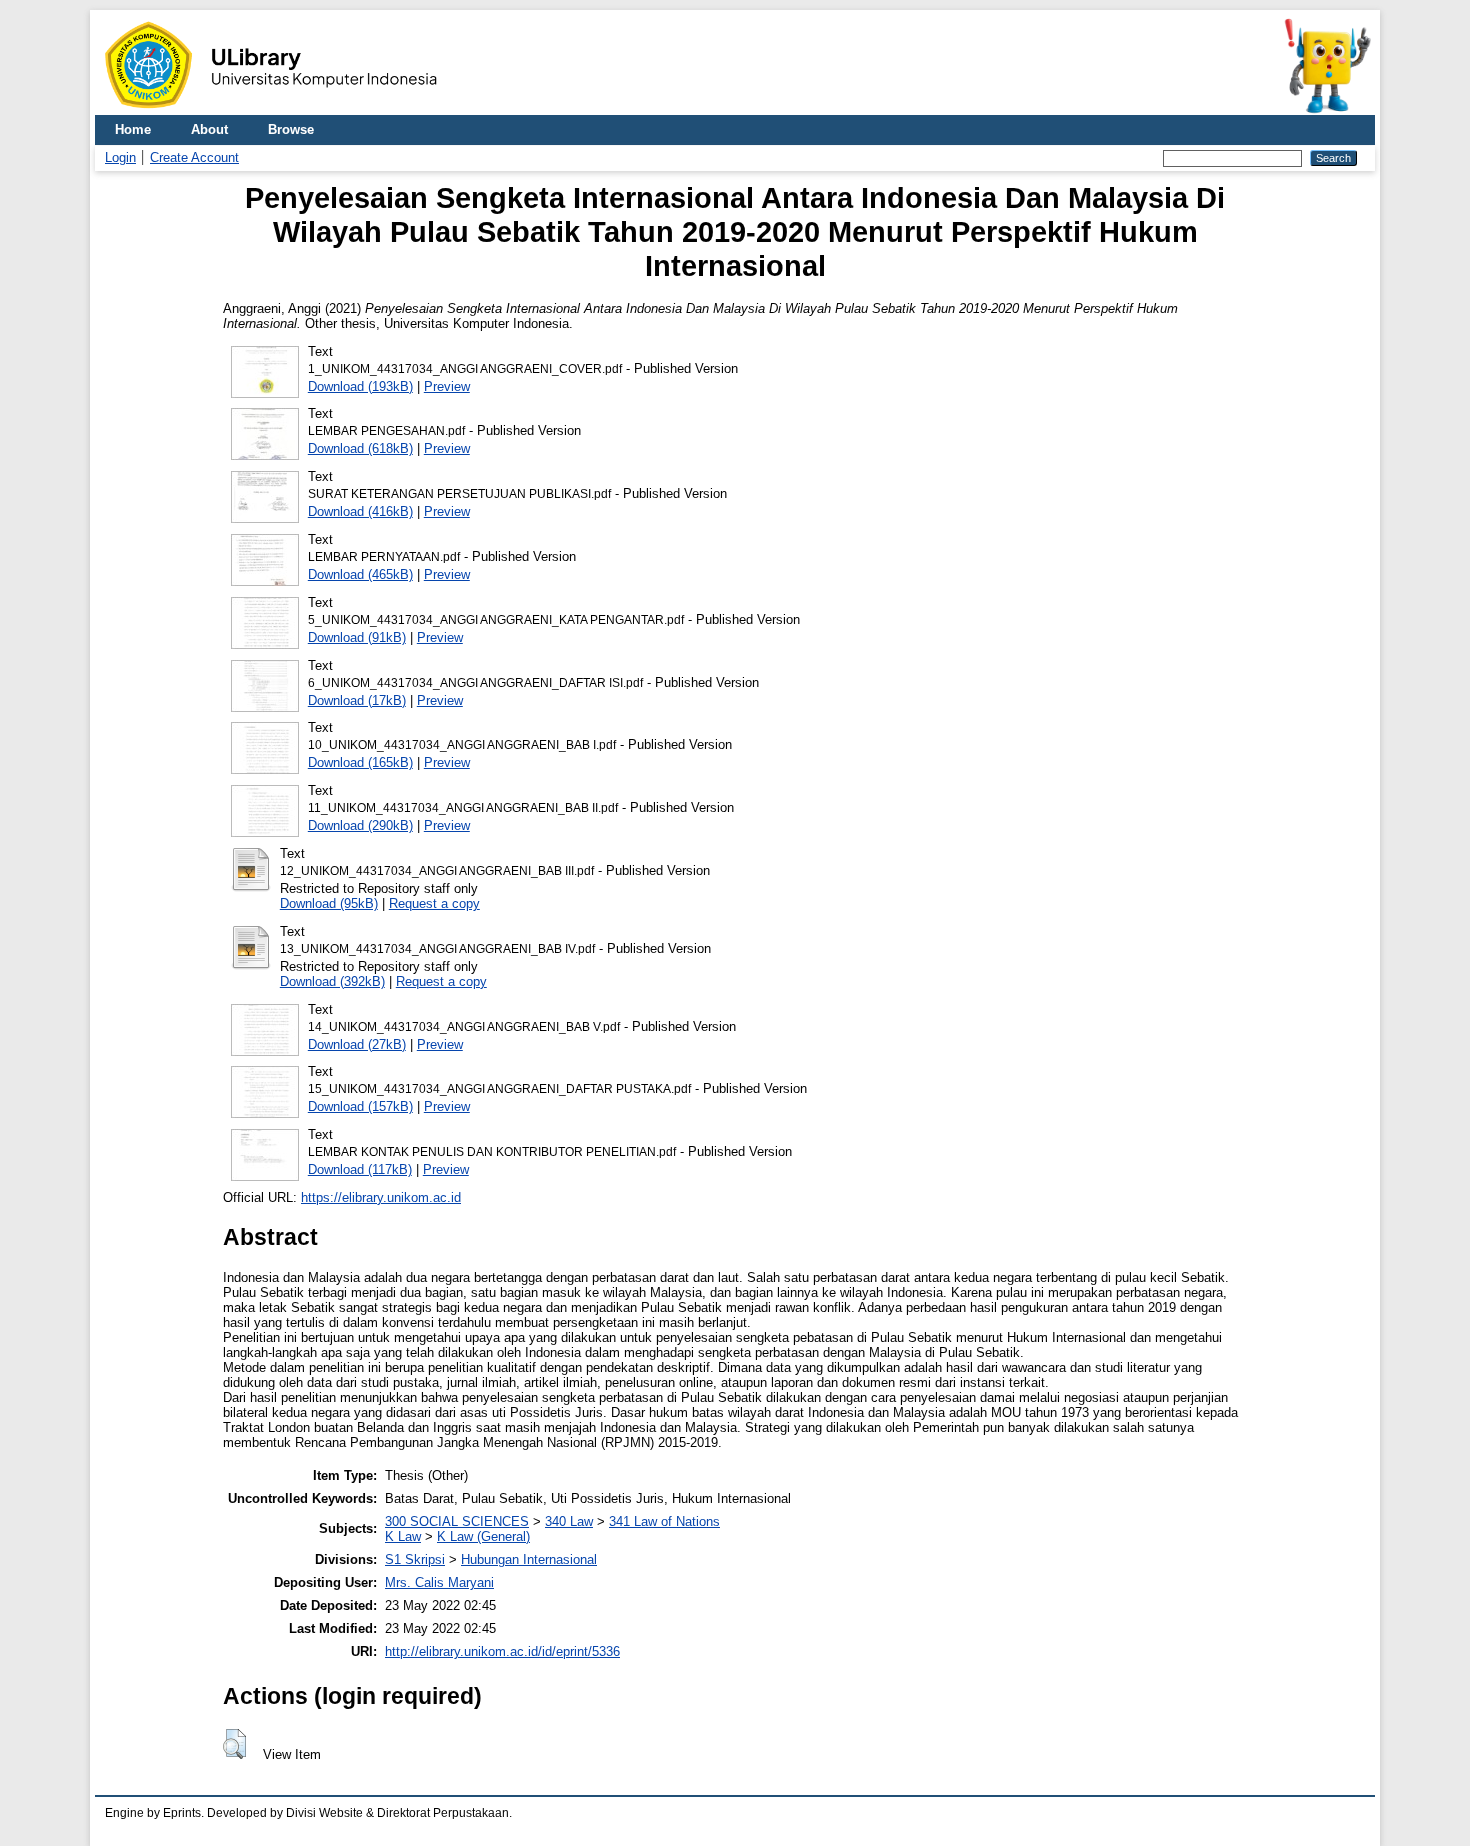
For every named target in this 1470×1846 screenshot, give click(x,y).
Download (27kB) (357, 1044)
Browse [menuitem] (291, 129)
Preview (447, 386)
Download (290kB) (360, 825)
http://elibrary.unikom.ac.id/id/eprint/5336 (502, 1651)
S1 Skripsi (415, 1559)
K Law (403, 1536)
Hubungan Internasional (529, 1559)
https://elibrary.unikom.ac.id (381, 1197)
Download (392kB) (332, 981)
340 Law (569, 1521)
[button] (234, 1744)
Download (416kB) (360, 511)
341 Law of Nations (664, 1521)
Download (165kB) (360, 762)
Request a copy (434, 903)
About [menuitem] (209, 129)
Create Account (194, 157)
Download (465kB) (360, 574)
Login (120, 157)
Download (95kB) (329, 903)
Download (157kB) (360, 1106)
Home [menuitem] (133, 129)
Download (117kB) (360, 1169)
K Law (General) (483, 1536)
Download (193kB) (360, 386)
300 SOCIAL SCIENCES (457, 1521)
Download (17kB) (357, 700)
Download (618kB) (360, 448)
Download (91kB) (357, 637)
